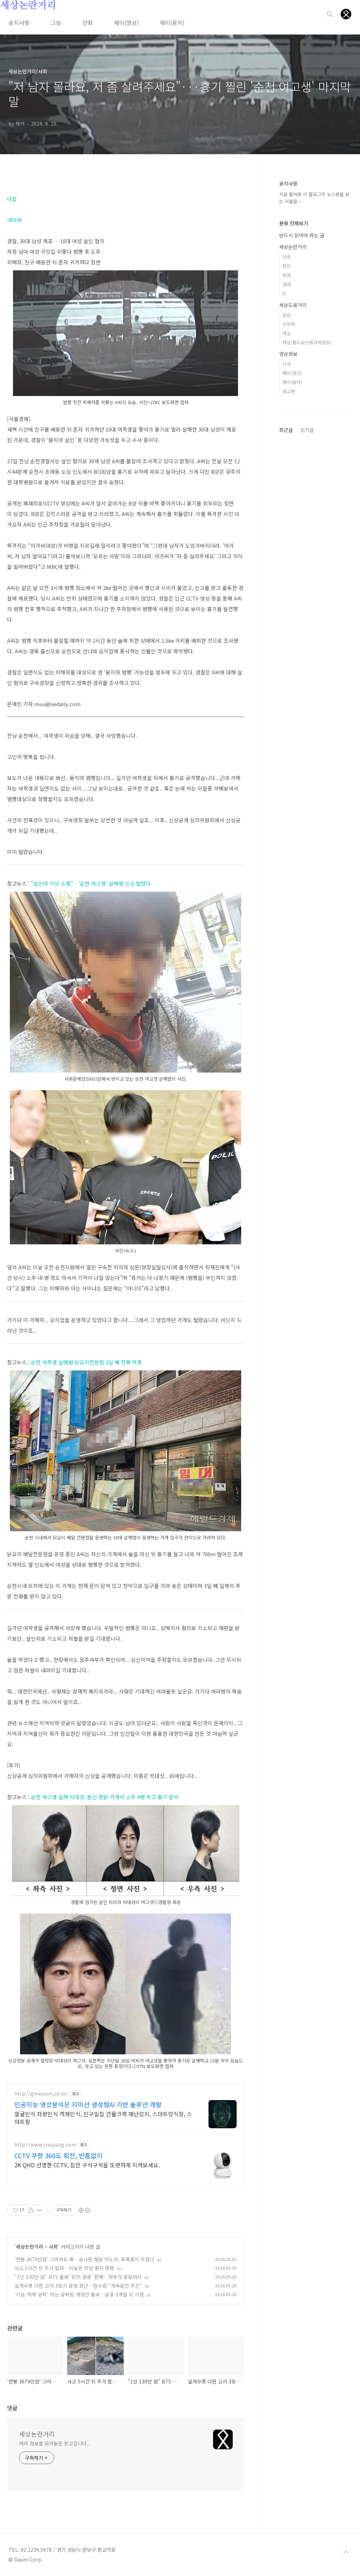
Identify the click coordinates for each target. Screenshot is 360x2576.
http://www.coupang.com (45, 2145)
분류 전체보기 (294, 223)
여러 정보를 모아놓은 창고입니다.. (54, 2443)
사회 (53, 2247)
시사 (287, 364)
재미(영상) (126, 23)
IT (284, 293)
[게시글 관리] (40, 2210)
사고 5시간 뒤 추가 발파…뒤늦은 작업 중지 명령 (64, 2268)
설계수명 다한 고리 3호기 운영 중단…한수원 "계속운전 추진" (78, 2286)
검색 (330, 14)
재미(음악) (172, 23)
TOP (346, 2552)
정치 (287, 266)
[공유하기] (31, 2210)
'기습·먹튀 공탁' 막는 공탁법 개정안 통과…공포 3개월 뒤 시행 (79, 2294)
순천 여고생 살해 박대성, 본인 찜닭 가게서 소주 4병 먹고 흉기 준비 (105, 1797)
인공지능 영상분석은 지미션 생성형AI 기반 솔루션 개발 (88, 2104)
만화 (88, 23)
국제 (287, 275)
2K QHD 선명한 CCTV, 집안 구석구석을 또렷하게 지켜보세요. (87, 2165)
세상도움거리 (293, 305)
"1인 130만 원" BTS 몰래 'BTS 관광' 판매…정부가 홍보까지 (78, 2277)
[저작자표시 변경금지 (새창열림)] (84, 2210)
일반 (287, 315)
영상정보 (288, 354)
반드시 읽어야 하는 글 (302, 235)
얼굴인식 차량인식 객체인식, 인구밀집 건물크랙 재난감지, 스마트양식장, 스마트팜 (103, 2118)
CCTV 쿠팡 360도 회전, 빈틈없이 (59, 2155)
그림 (56, 23)
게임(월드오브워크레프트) (307, 342)
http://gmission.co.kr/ (41, 2094)
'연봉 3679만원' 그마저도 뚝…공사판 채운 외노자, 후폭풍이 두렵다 (84, 2259)
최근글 (286, 430)
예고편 (289, 391)
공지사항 (19, 23)
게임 (287, 333)
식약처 (289, 324)
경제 (287, 284)
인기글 (307, 430)
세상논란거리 (28, 6)
